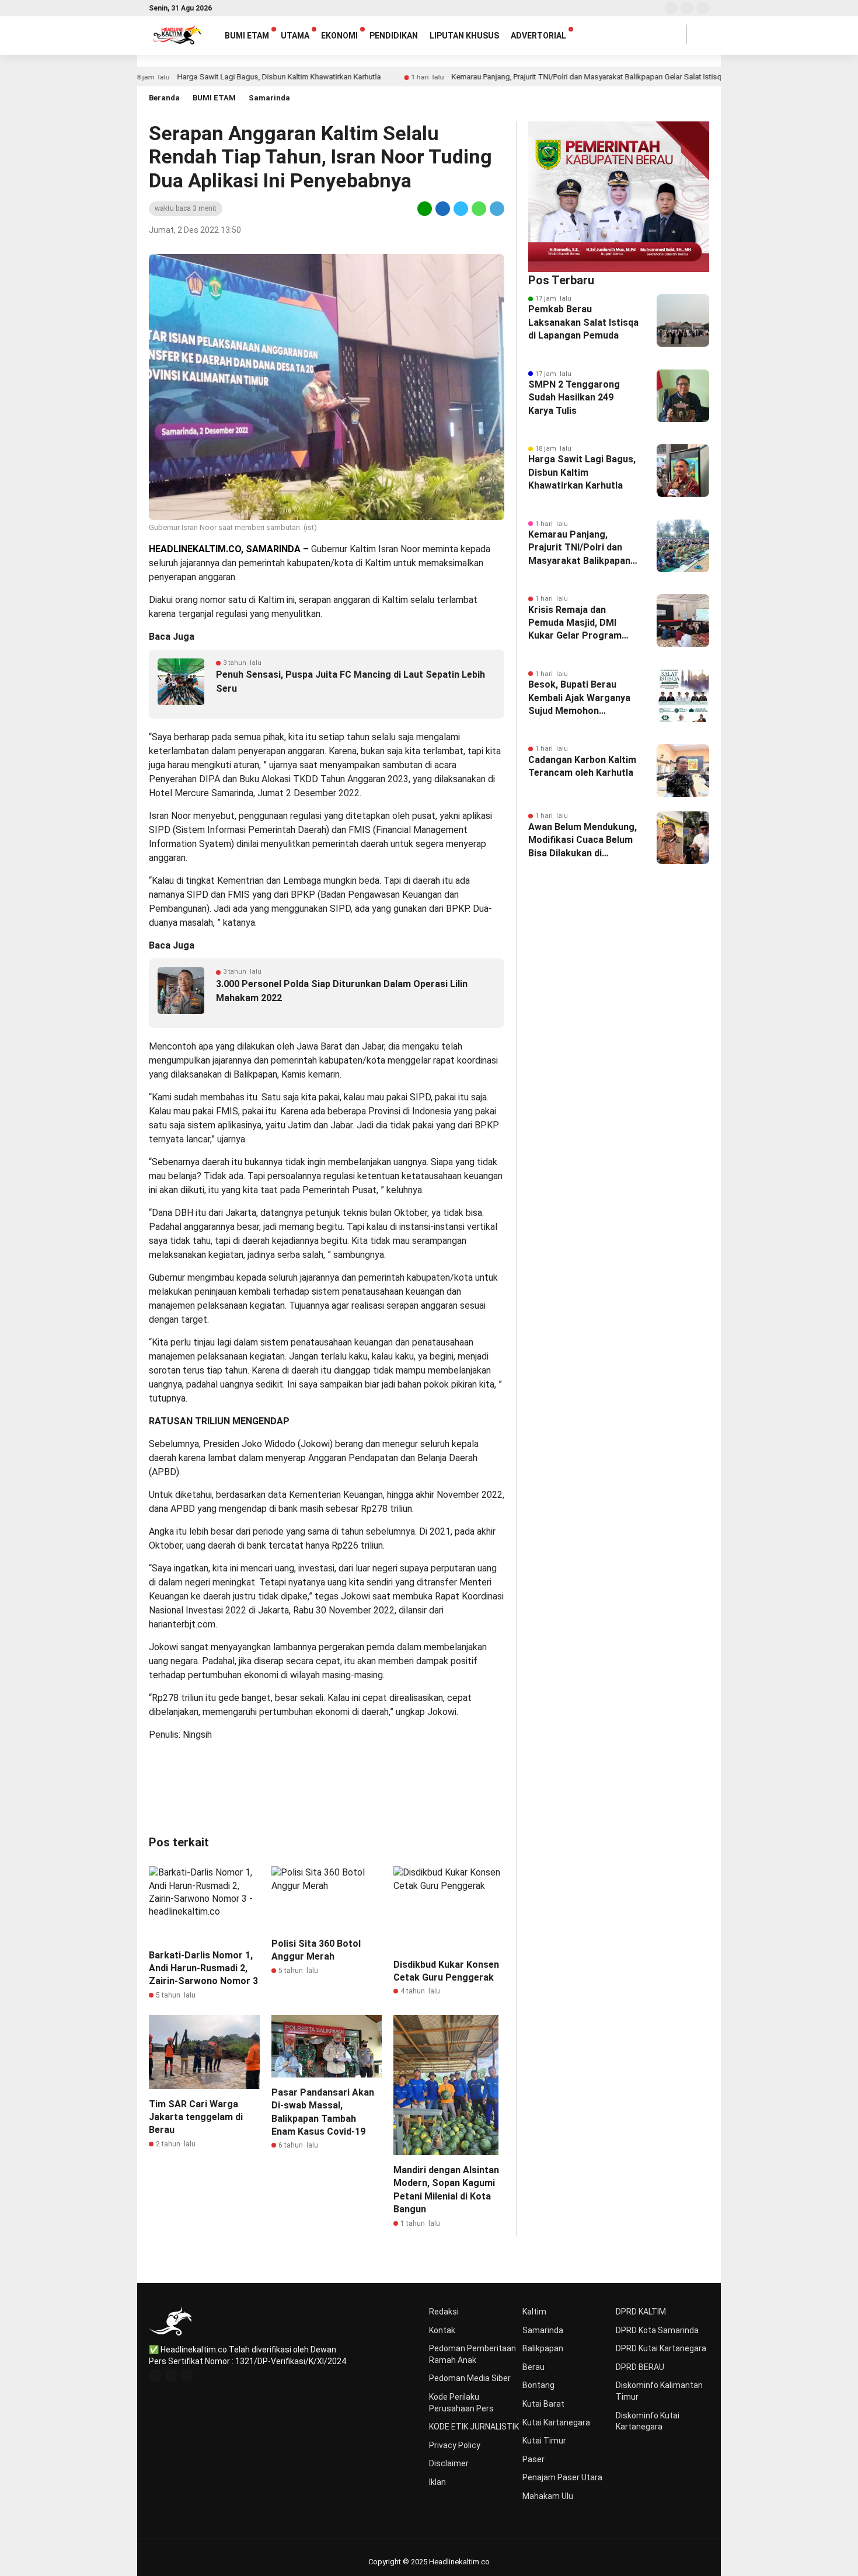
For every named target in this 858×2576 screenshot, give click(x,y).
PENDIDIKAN (394, 36)
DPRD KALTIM (641, 2312)
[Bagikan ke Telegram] (496, 208)
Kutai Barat (543, 2404)
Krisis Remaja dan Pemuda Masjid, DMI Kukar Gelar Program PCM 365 (575, 623)
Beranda (164, 98)
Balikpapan (543, 2348)
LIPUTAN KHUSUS (464, 36)
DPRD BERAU (640, 2367)
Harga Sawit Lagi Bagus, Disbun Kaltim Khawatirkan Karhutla (217, 77)
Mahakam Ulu (548, 2496)
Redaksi (444, 2312)
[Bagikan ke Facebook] (443, 208)
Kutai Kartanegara (556, 2422)
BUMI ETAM (247, 36)
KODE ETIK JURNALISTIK (474, 2427)
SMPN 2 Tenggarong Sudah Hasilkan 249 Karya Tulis (574, 398)
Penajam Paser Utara (562, 2477)
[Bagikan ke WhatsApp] (479, 208)
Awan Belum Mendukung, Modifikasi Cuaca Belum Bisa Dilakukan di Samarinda (583, 841)
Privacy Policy (455, 2445)
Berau (533, 2367)
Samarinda (269, 98)
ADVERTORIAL (538, 36)
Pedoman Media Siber (470, 2378)
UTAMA (295, 36)
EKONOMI (339, 36)
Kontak (442, 2330)
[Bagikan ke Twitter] (461, 208)
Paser (533, 2459)
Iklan (437, 2482)
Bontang (538, 2385)
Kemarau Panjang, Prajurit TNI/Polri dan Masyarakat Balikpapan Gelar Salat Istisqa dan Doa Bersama (557, 77)
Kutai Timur (544, 2441)
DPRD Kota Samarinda (657, 2330)
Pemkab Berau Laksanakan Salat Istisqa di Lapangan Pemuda (583, 322)
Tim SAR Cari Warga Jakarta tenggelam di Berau (196, 2117)
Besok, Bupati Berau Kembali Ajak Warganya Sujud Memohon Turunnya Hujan (579, 698)
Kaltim (534, 2312)
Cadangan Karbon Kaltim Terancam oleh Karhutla (582, 766)
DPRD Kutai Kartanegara (661, 2348)
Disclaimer (449, 2463)
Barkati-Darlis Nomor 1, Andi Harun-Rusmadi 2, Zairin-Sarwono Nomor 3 (203, 1968)
